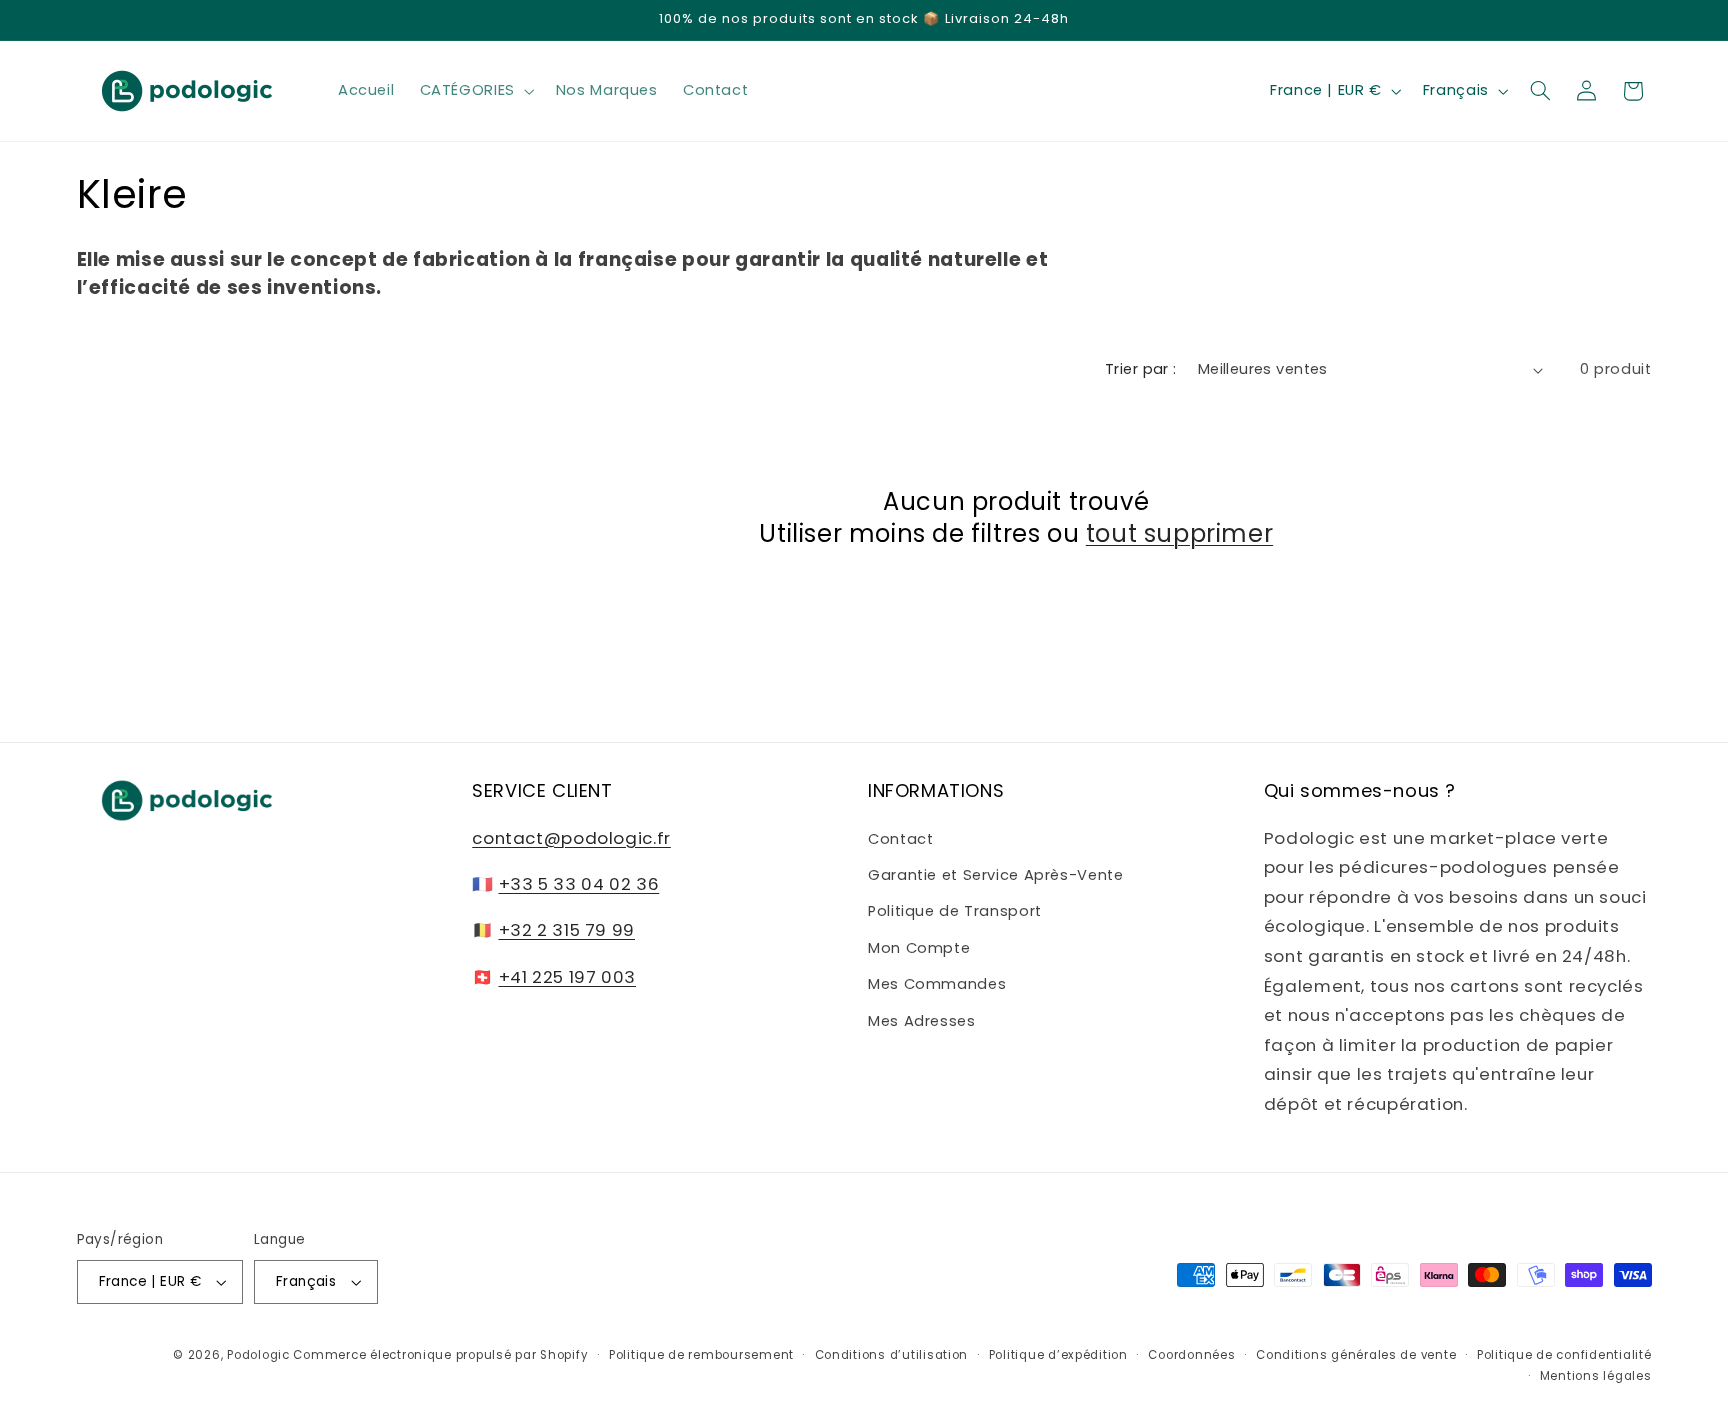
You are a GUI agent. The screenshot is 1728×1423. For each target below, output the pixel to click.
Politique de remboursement (701, 1355)
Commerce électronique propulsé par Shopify (440, 1355)
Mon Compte (919, 947)
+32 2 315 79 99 (567, 930)
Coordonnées (1191, 1355)
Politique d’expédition (1058, 1355)
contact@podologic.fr (571, 837)
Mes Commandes (937, 984)
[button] (475, 91)
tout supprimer (1179, 532)
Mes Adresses (922, 1020)
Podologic (258, 1355)
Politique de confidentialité (1564, 1355)
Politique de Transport (955, 911)
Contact (900, 838)
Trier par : (1141, 369)
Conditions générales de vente (1356, 1355)
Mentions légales (1596, 1376)
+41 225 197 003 (567, 976)
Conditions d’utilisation (892, 1355)
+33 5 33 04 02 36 (579, 884)
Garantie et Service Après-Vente (996, 875)
